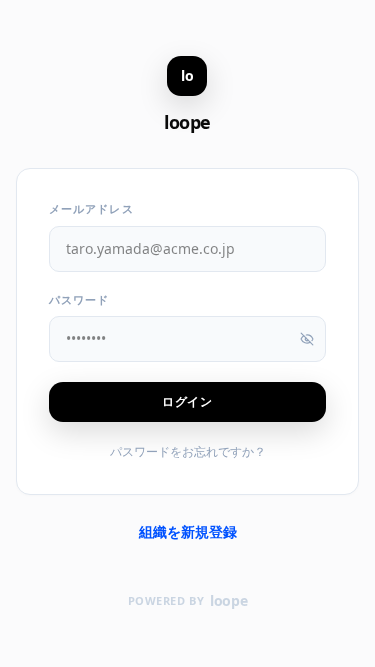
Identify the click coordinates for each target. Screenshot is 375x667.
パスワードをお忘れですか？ (188, 451)
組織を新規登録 (188, 531)
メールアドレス (91, 208)
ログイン (187, 401)
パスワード (79, 299)
